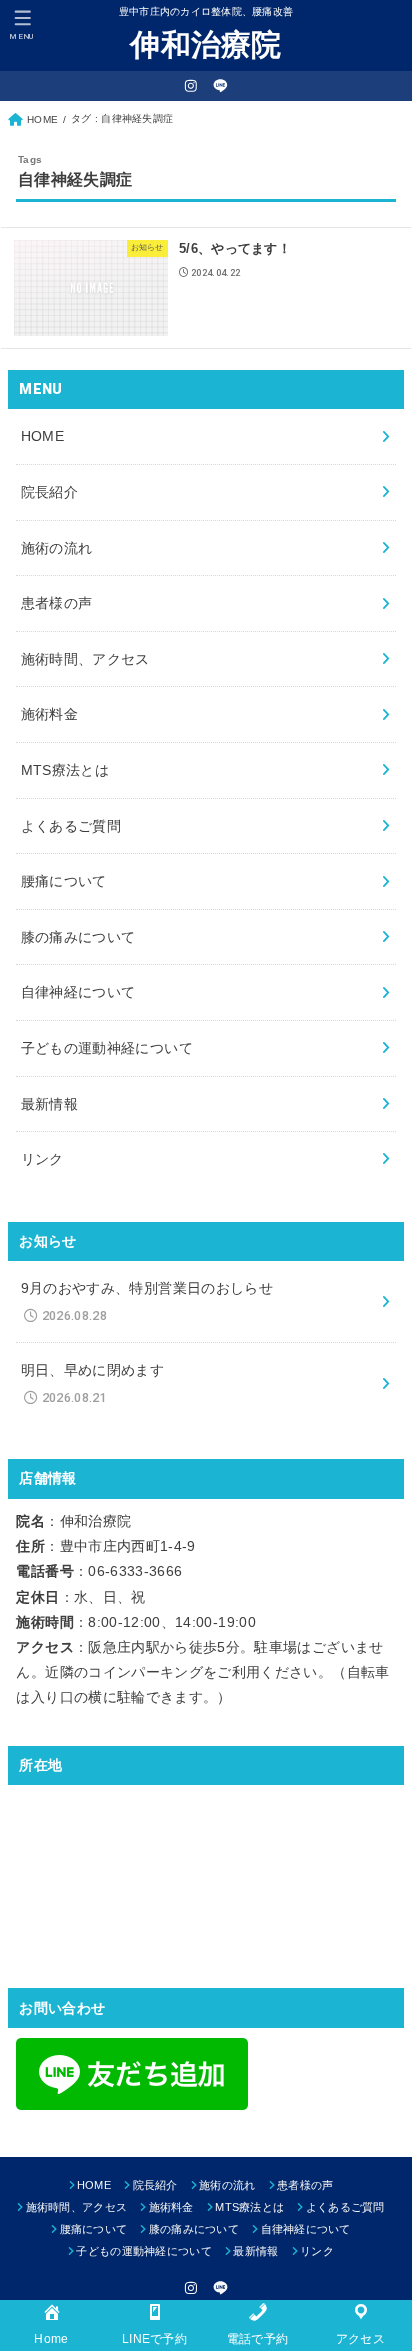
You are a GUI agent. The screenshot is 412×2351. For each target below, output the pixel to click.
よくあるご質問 (71, 826)
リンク (42, 1159)
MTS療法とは (65, 770)
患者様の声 (57, 603)
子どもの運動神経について (107, 1048)
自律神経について (78, 992)
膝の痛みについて (78, 937)
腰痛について (64, 881)
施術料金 (49, 714)
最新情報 (49, 1104)
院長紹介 (49, 492)
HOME (42, 436)
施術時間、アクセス (85, 659)
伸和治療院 (206, 44)
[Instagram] (191, 86)
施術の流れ (57, 548)
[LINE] (220, 86)
